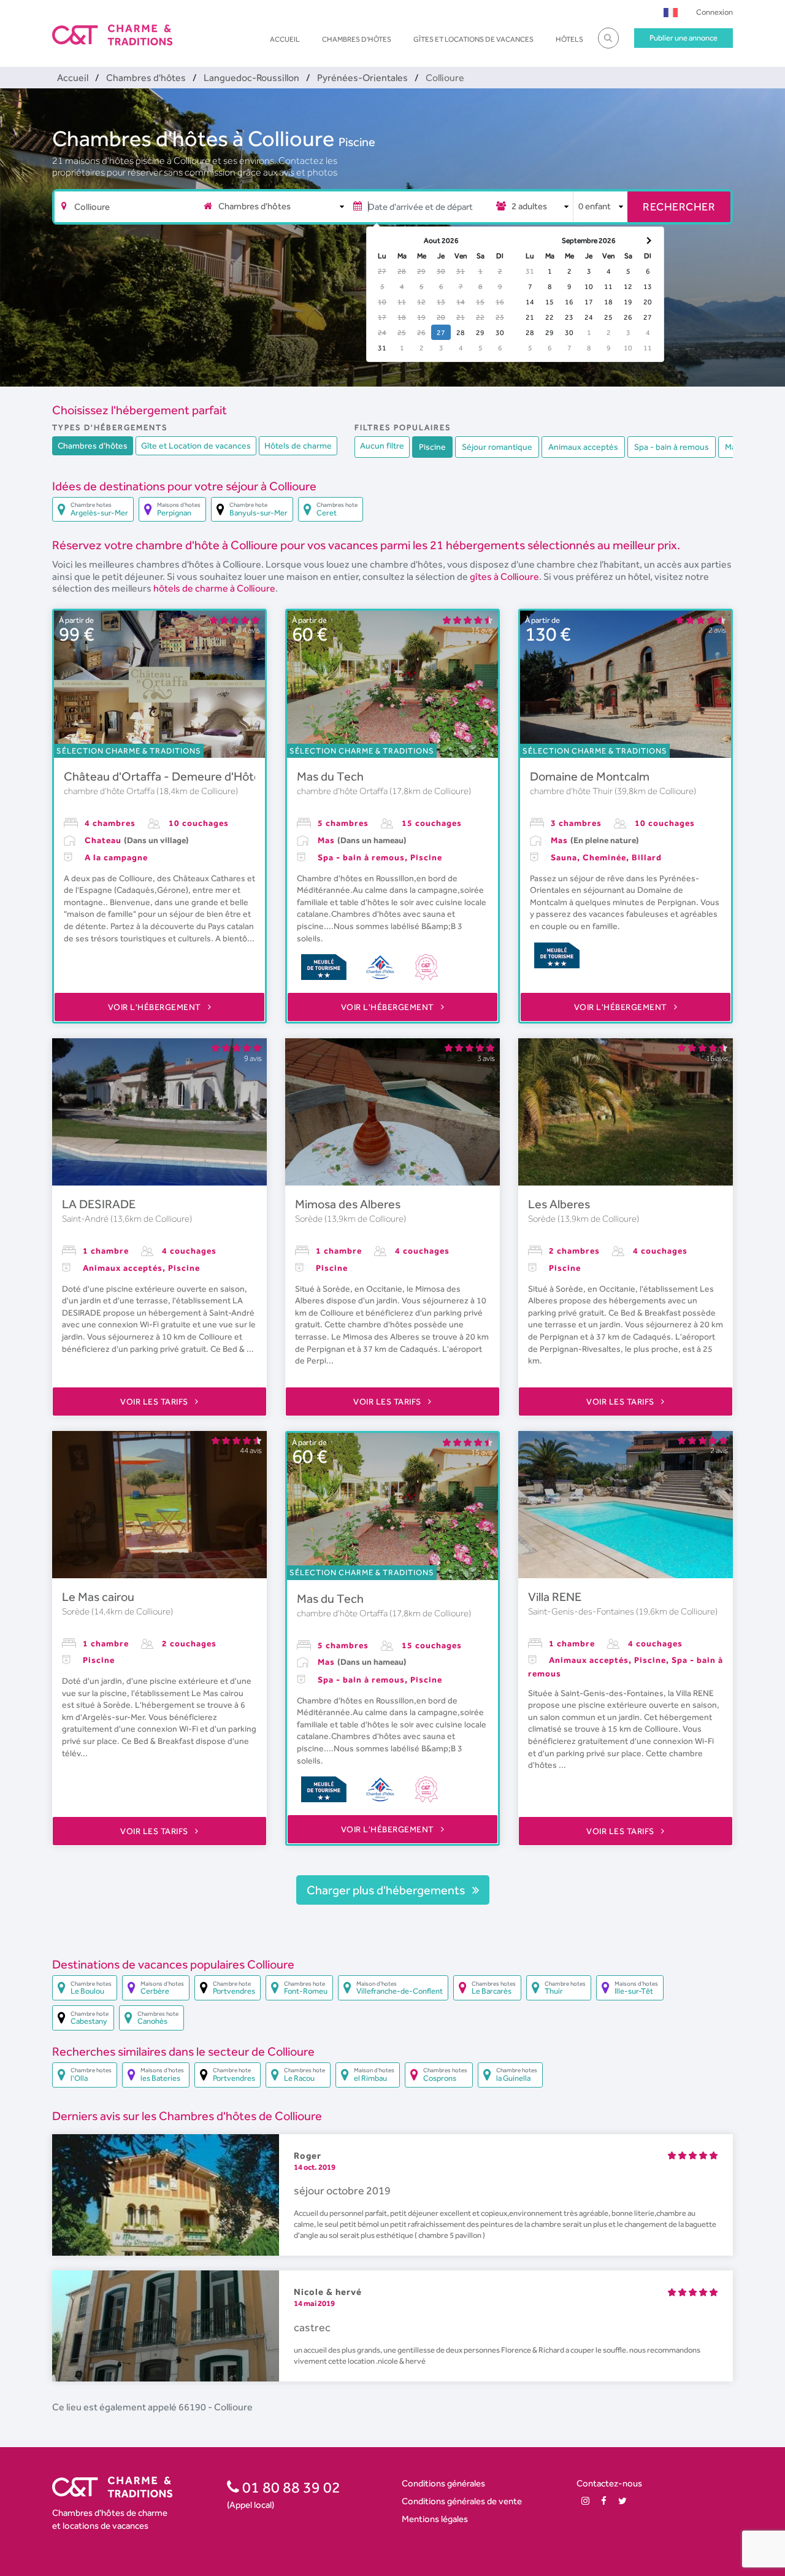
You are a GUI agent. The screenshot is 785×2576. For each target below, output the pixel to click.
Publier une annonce (684, 38)
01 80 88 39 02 (290, 2487)
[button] (671, 12)
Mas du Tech (330, 776)
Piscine (357, 142)
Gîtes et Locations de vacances (473, 39)
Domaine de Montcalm (590, 776)
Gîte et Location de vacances (196, 445)
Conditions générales (443, 2483)
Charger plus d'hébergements (387, 1890)
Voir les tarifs (155, 1402)
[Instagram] (585, 2501)
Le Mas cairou (98, 1597)
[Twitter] (622, 2501)
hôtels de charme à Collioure (214, 588)
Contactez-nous (609, 2483)
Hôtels (569, 39)
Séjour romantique (497, 447)
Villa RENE (555, 1597)
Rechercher (679, 206)
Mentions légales (435, 2519)
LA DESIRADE (99, 1204)
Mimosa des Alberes (348, 1204)
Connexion (714, 12)
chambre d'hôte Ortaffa (110, 791)
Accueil (285, 39)
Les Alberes (559, 1204)
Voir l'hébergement (156, 1007)
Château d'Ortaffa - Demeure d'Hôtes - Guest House (205, 776)
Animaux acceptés (583, 447)
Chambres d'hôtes (357, 39)
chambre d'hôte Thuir (572, 791)
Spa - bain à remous (672, 447)
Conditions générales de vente (462, 2501)
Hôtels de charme (298, 445)
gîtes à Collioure (504, 577)
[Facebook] (604, 2501)
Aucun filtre (382, 445)
